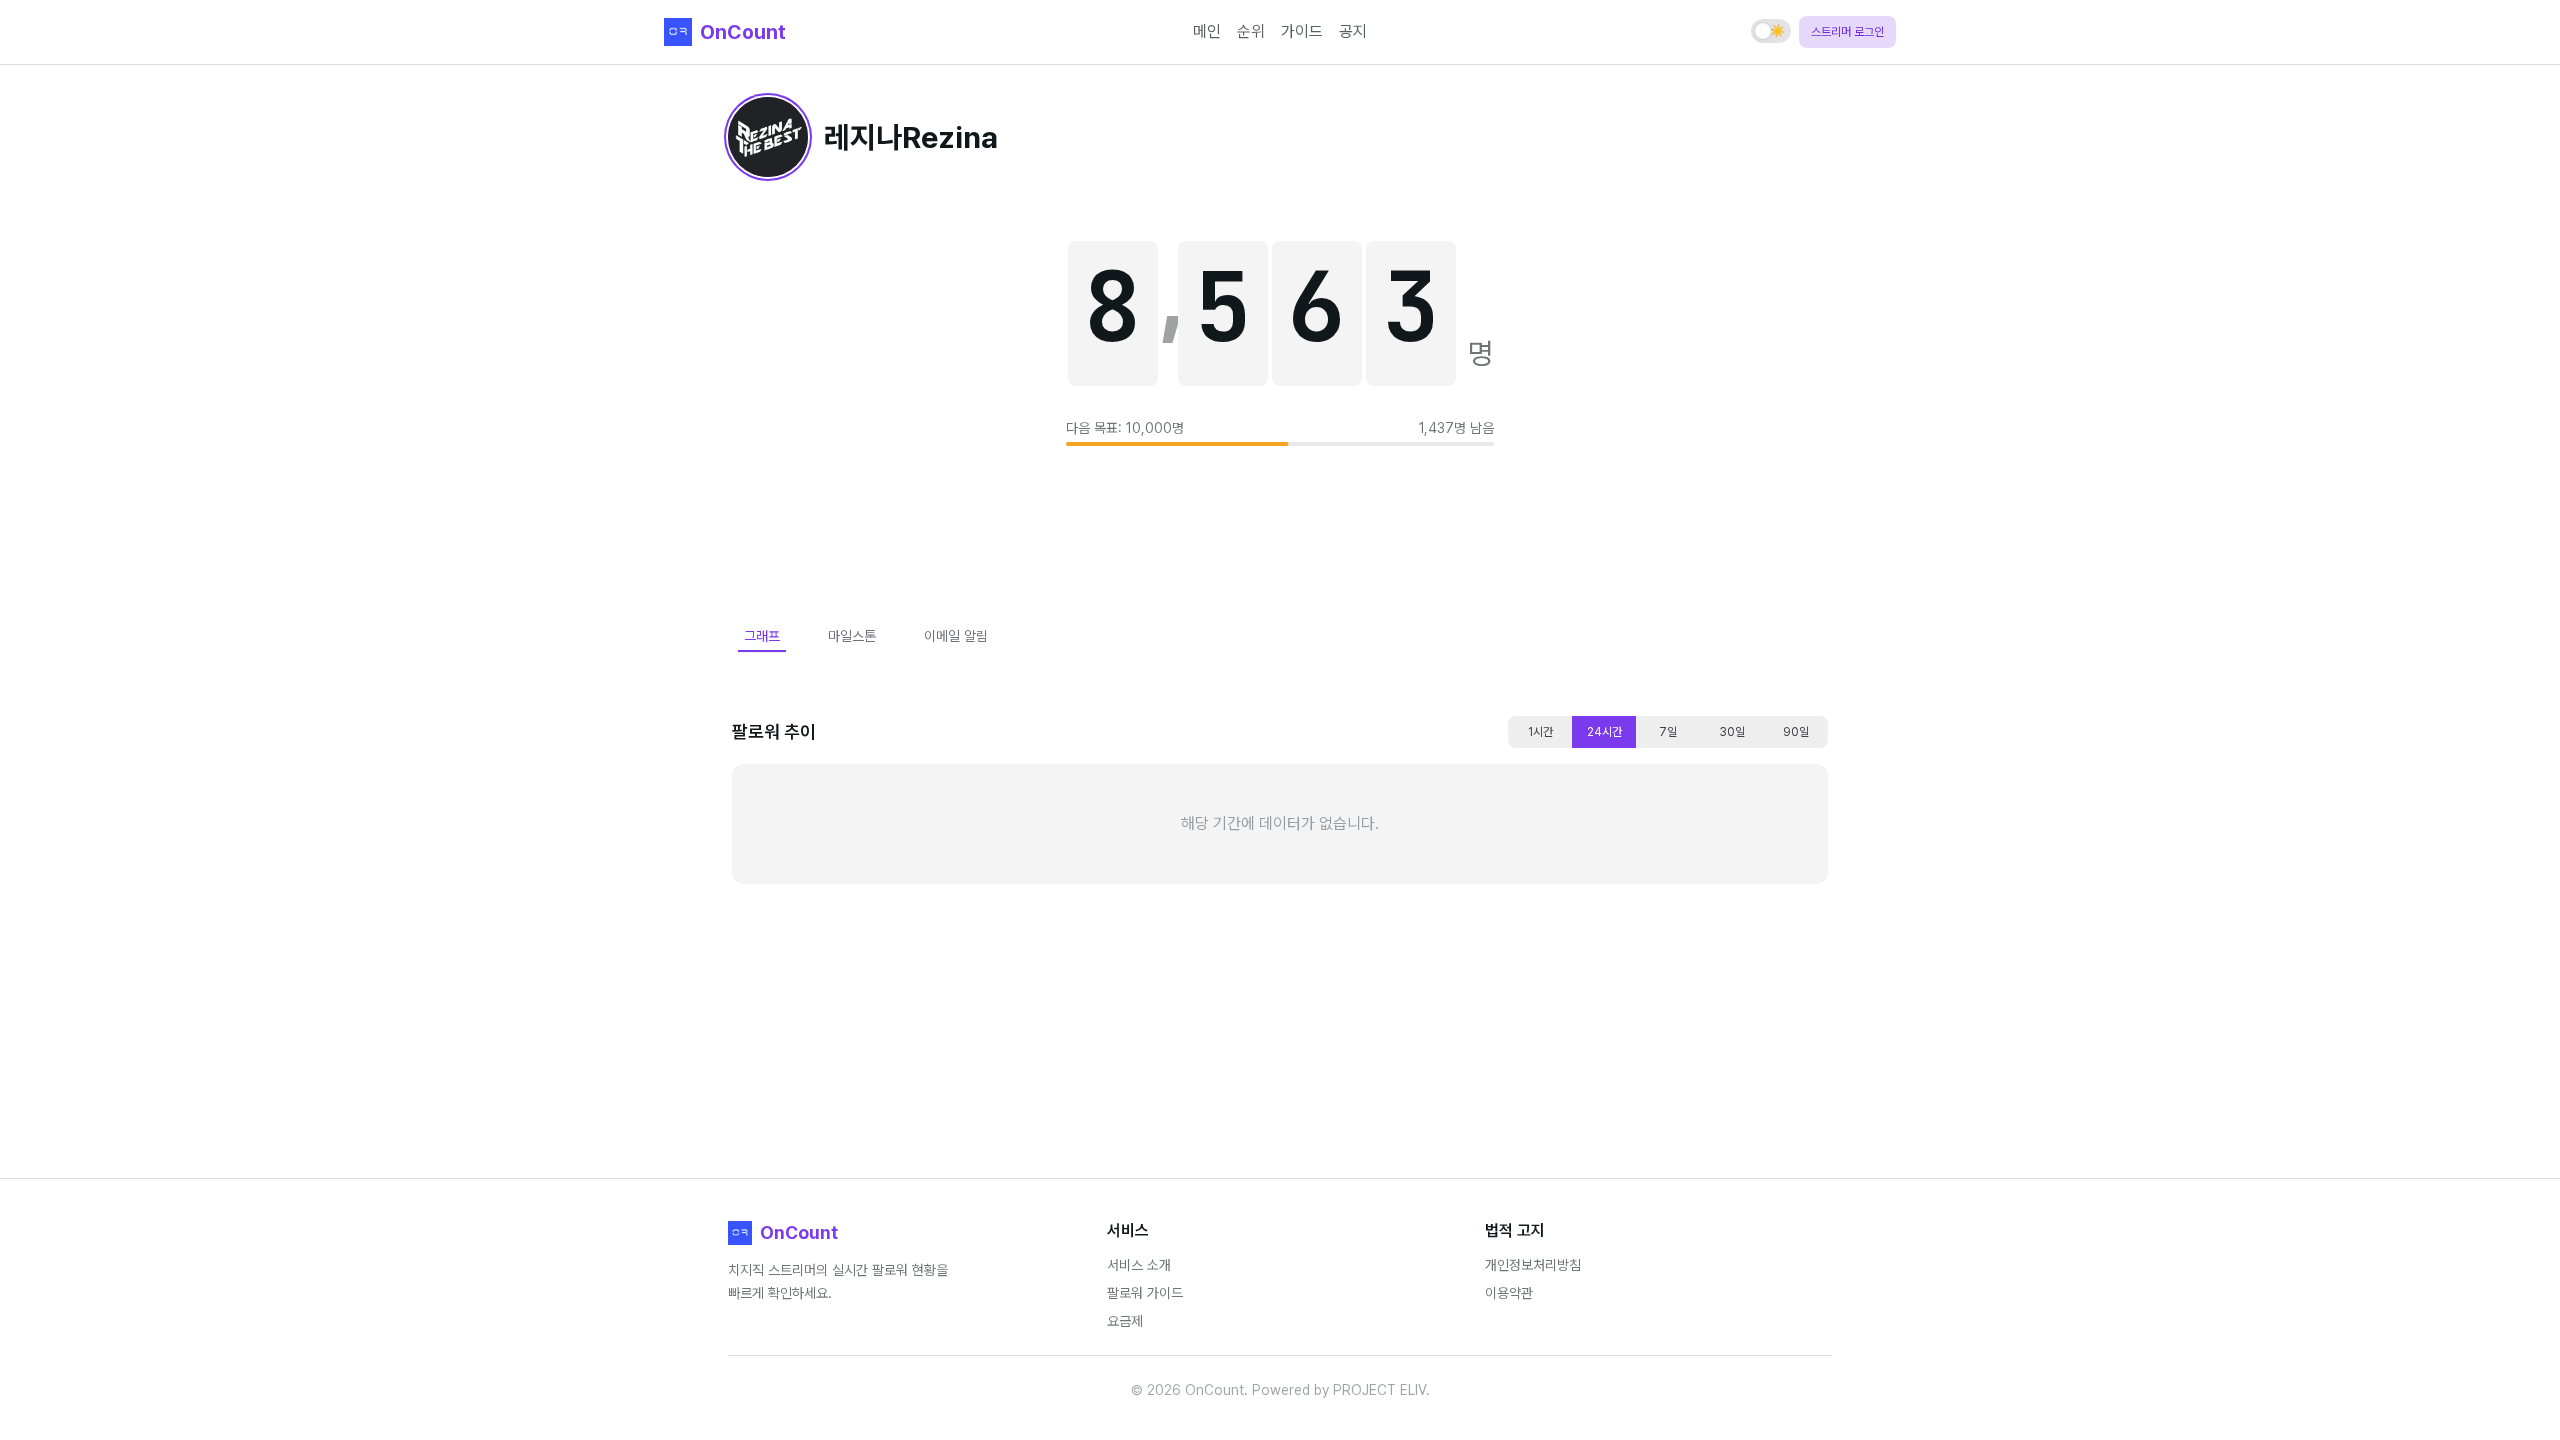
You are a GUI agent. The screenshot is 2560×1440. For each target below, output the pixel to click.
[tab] (762, 636)
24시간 (1604, 732)
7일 (1668, 732)
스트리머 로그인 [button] (1847, 32)
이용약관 (1509, 1293)
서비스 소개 (1139, 1265)
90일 (1796, 732)
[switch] (1771, 31)
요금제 (1125, 1321)
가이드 (1302, 31)
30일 (1732, 732)
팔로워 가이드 (1145, 1293)
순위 (1251, 31)
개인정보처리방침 (1533, 1265)
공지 (1353, 31)
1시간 (1540, 732)
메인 (1207, 31)
